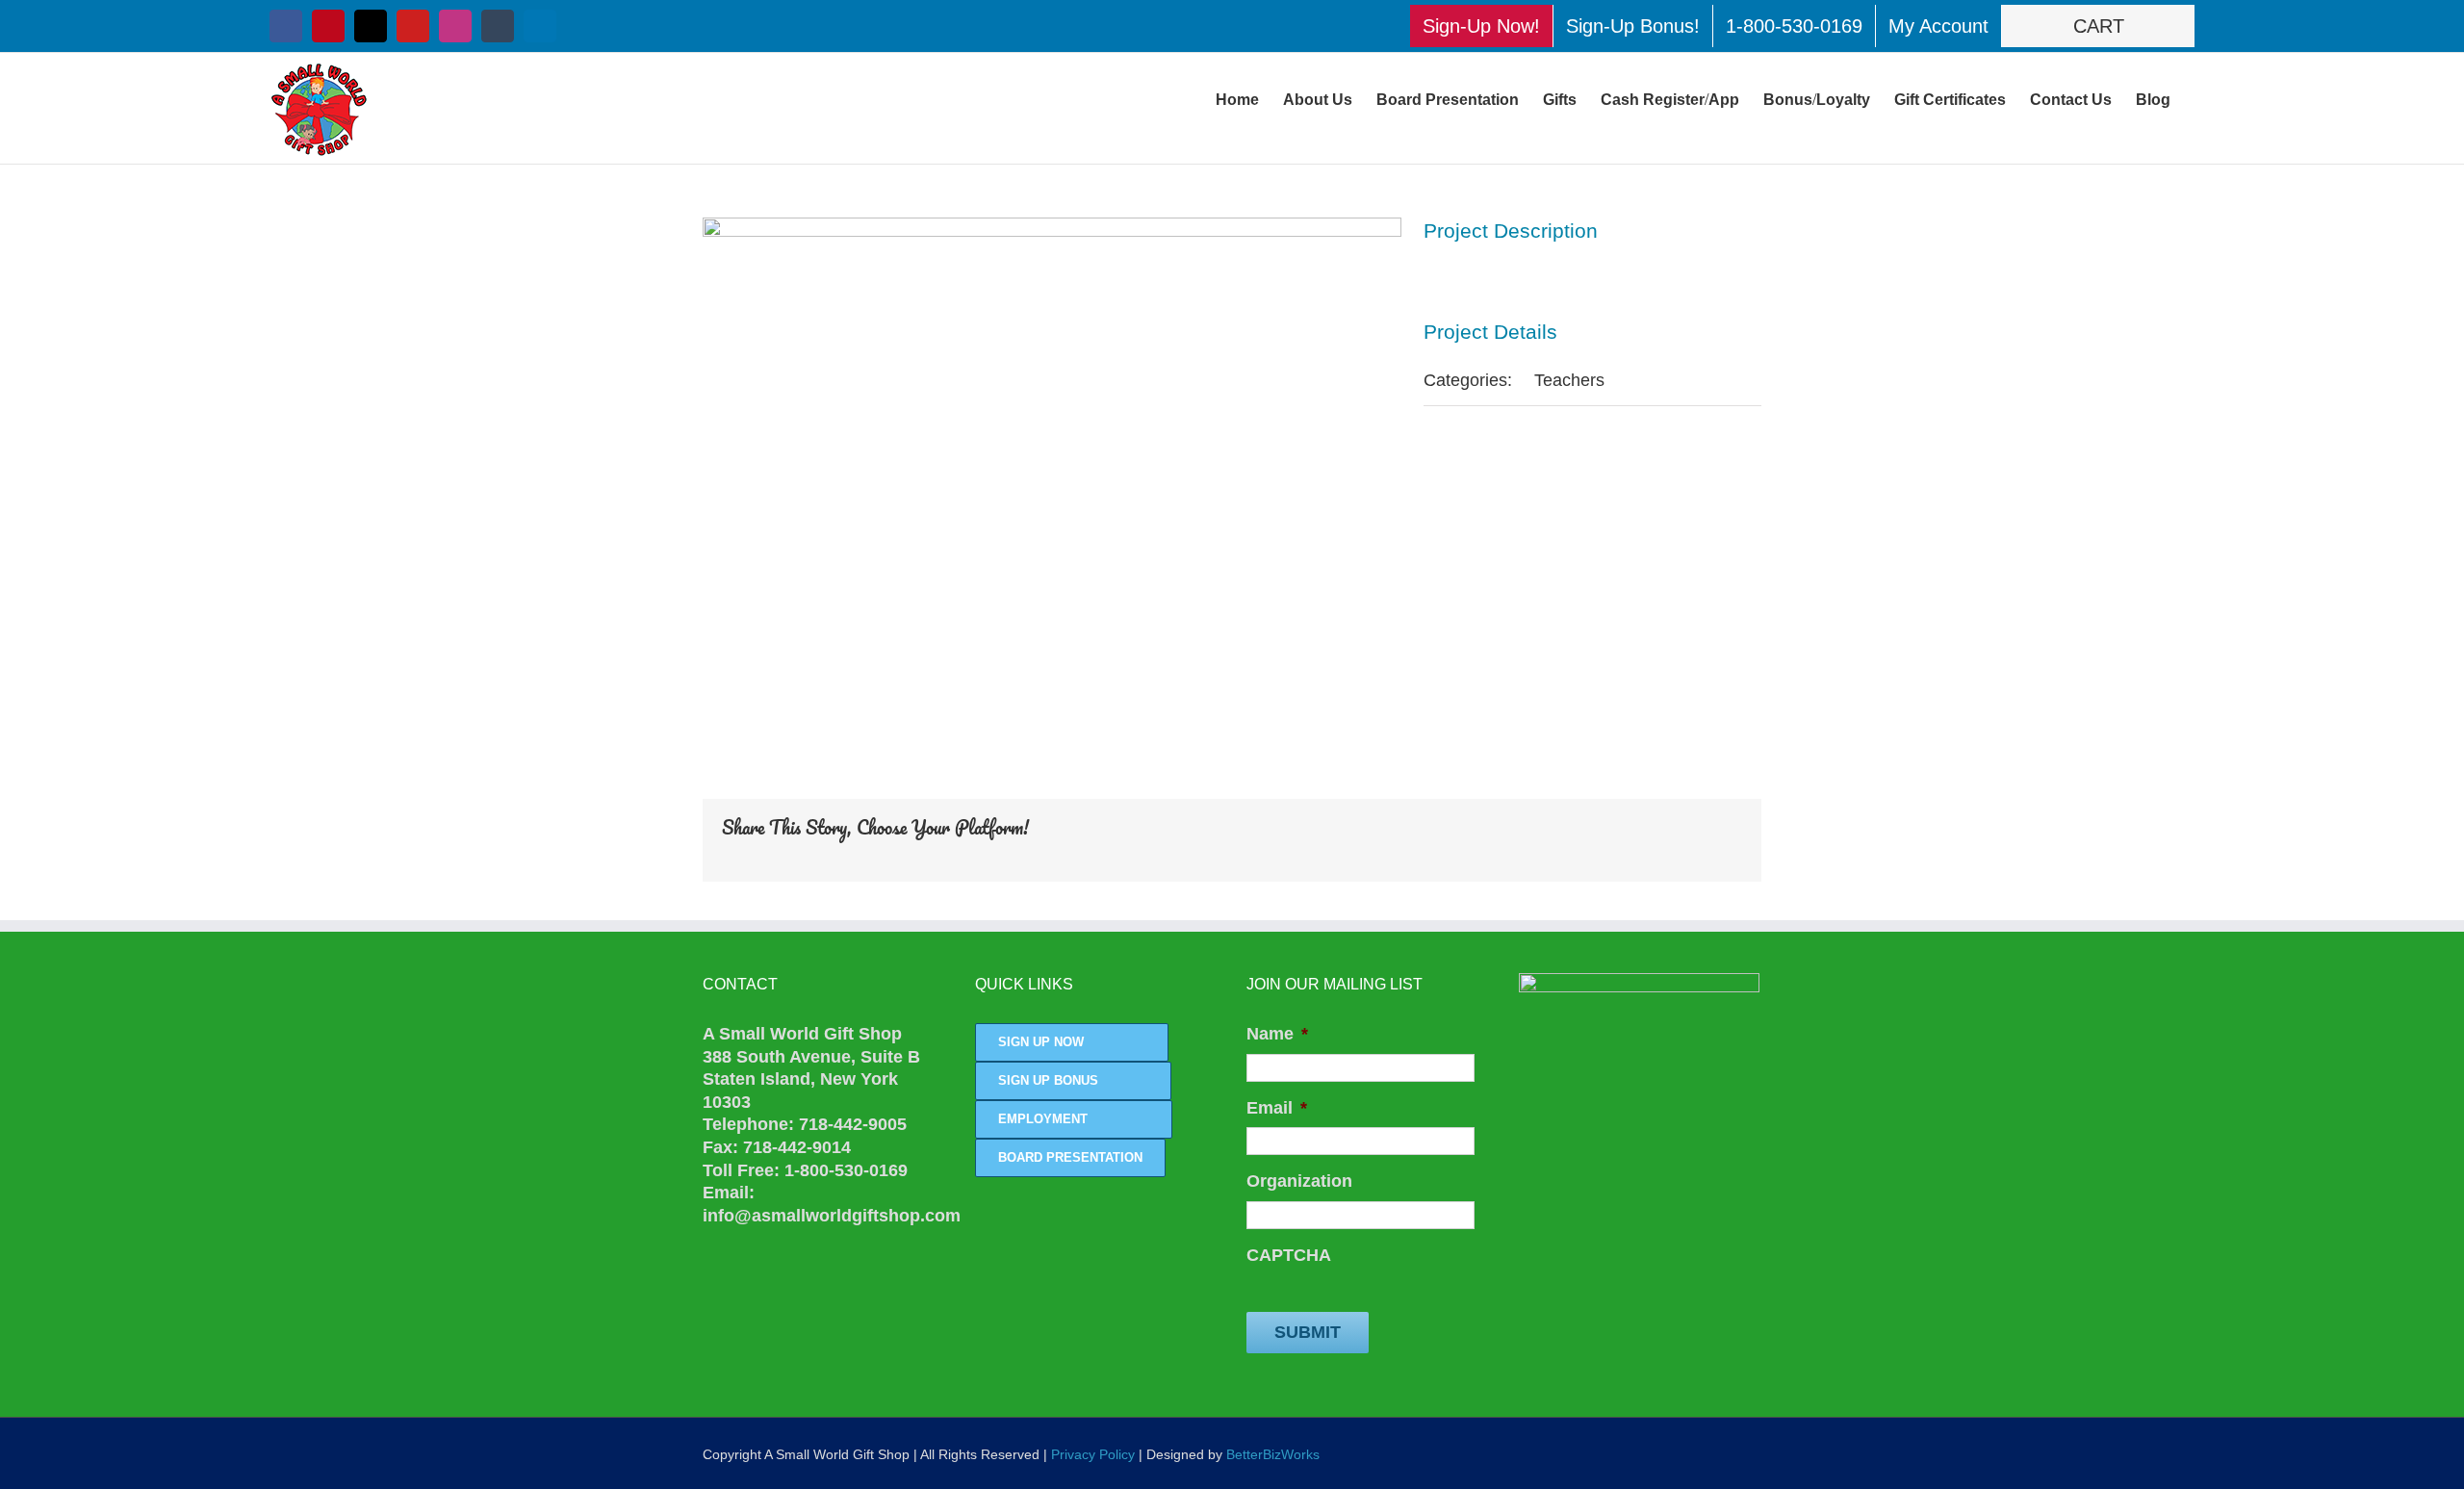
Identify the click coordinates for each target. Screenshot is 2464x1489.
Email (1277, 1108)
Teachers (1569, 380)
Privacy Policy (1093, 1454)
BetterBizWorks (1273, 1454)
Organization (1299, 1181)
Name (1277, 1034)
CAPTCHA (1289, 1255)
